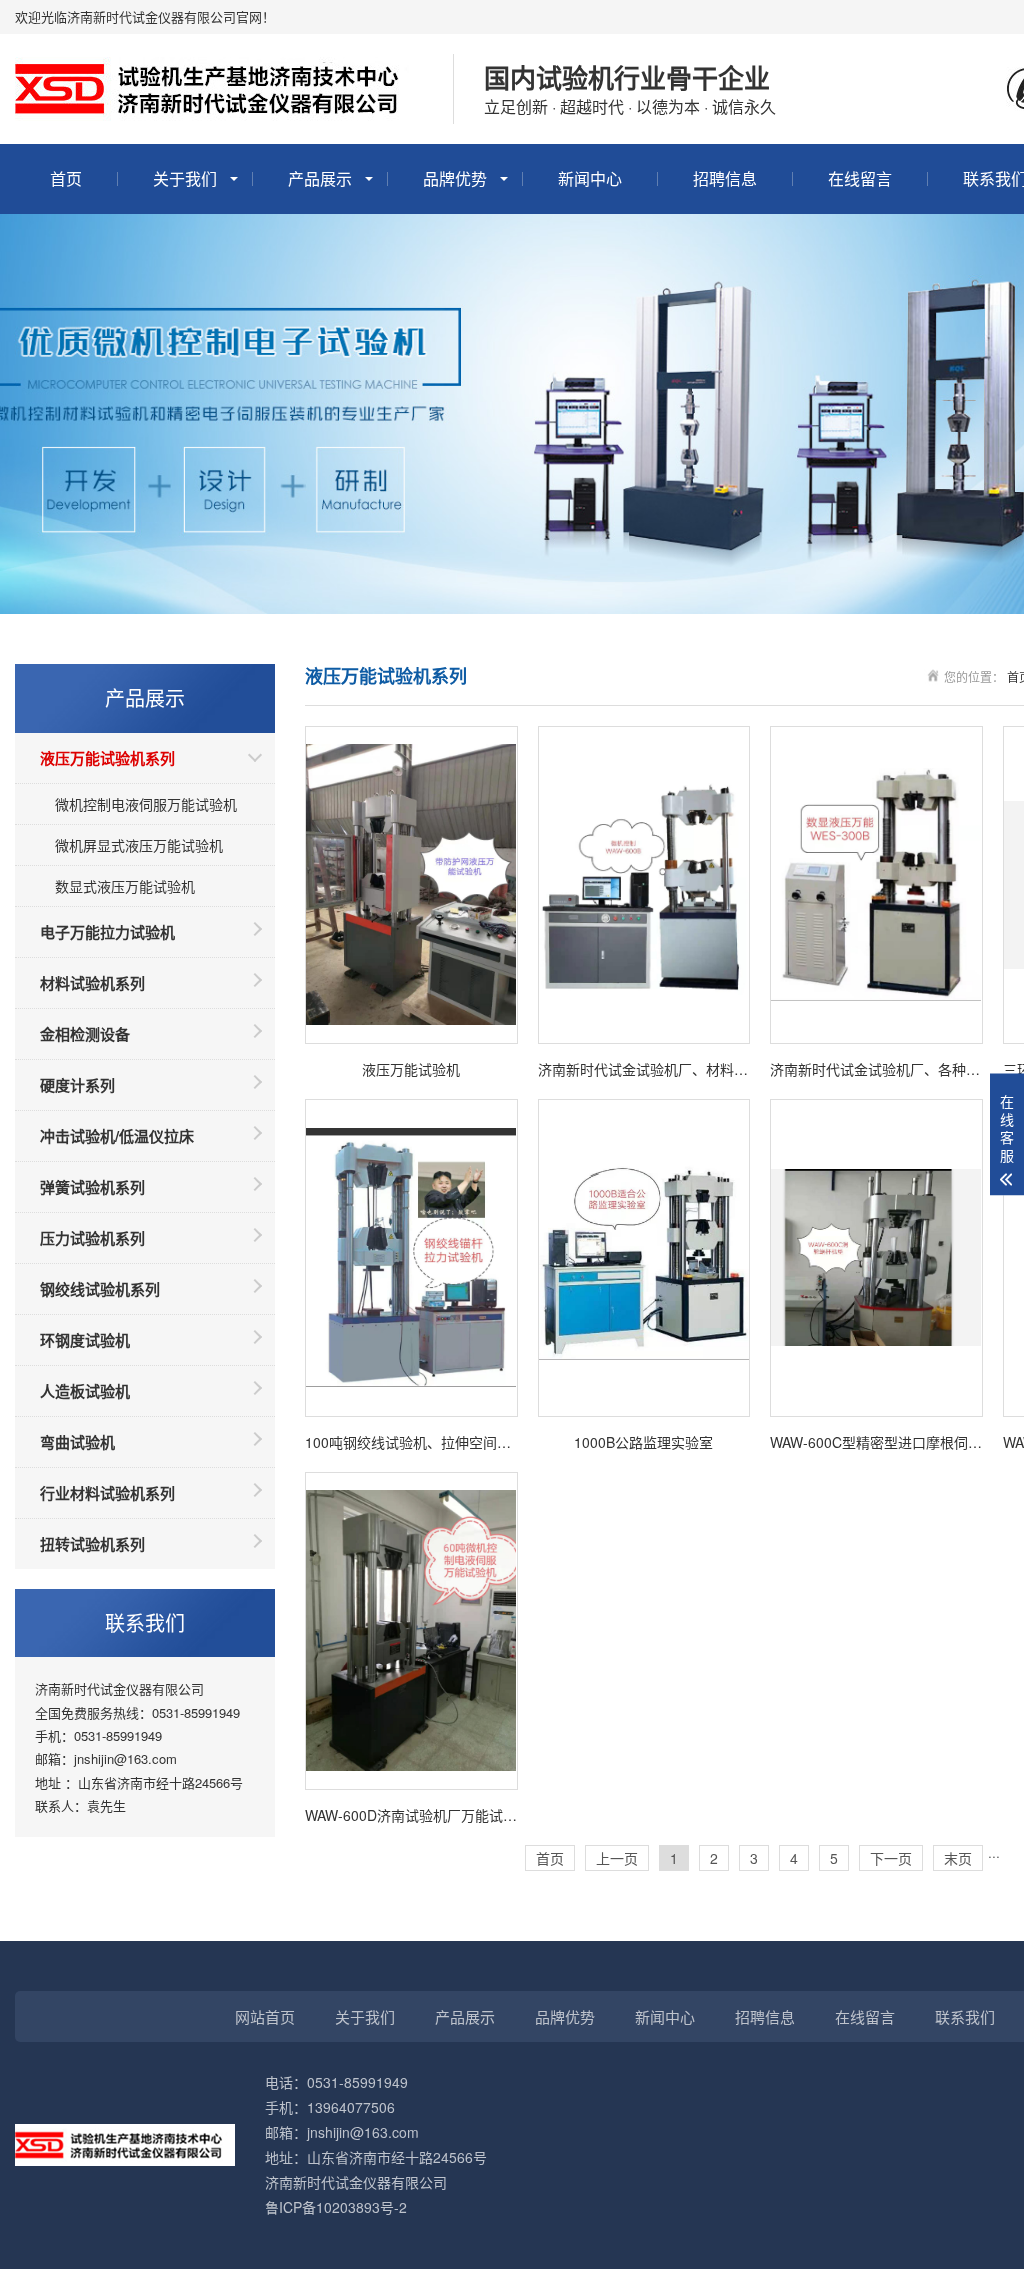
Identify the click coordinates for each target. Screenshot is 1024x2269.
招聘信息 (725, 178)
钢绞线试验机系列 (100, 1289)
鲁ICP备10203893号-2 (336, 2207)
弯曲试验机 (77, 1442)
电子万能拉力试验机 (107, 932)
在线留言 (860, 178)
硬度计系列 (77, 1085)
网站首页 (265, 2016)
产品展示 (320, 178)
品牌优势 (455, 178)
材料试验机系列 (92, 983)
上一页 (617, 1858)
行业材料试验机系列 (107, 1493)
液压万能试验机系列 (107, 758)
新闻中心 (590, 178)
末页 (958, 1858)
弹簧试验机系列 (92, 1187)
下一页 (891, 1858)
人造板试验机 (85, 1391)
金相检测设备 (85, 1034)
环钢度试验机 (85, 1340)
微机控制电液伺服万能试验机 (146, 804)
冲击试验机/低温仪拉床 (117, 1136)
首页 (66, 178)
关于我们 (185, 178)
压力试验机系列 (92, 1238)
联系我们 (965, 2016)
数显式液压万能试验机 (125, 886)
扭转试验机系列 (92, 1544)
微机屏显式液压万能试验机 (139, 845)
